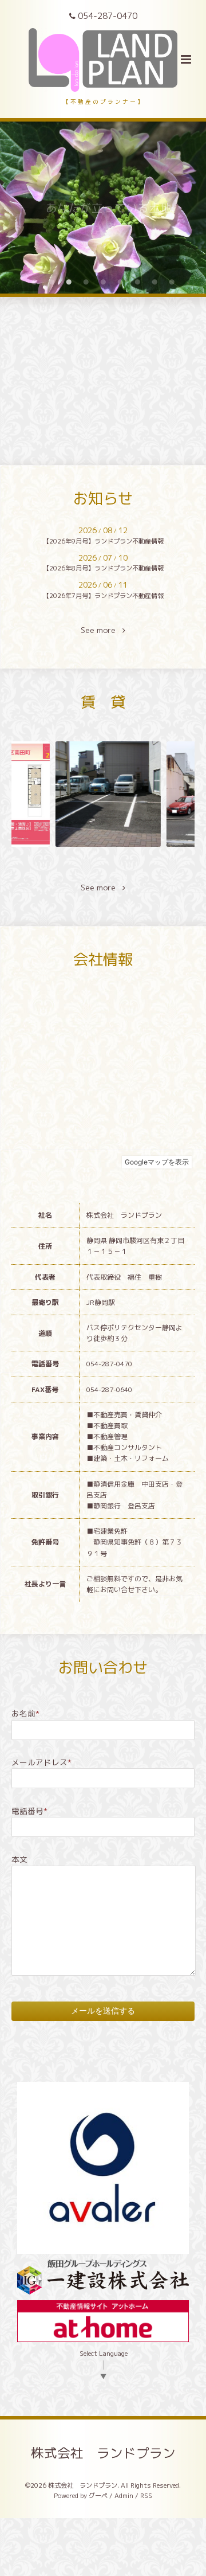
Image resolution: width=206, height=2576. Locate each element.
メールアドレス (41, 1762)
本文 (19, 1859)
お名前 (25, 1713)
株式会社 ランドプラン (103, 2452)
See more (102, 630)
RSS (146, 2496)
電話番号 (29, 1811)
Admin (124, 2496)
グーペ (98, 2496)
